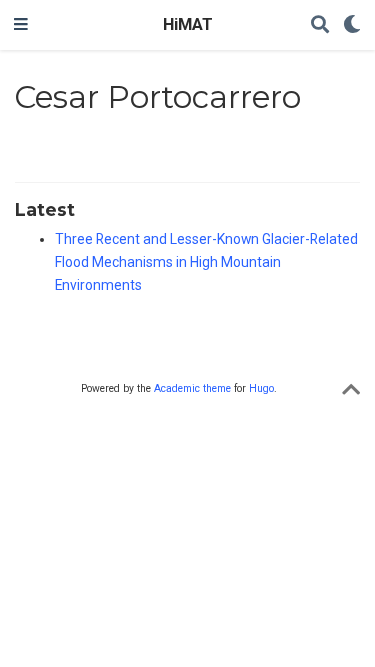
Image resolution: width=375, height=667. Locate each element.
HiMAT (188, 24)
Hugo (261, 388)
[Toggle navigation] (21, 25)
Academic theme (192, 388)
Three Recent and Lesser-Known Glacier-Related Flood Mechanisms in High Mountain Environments (206, 262)
